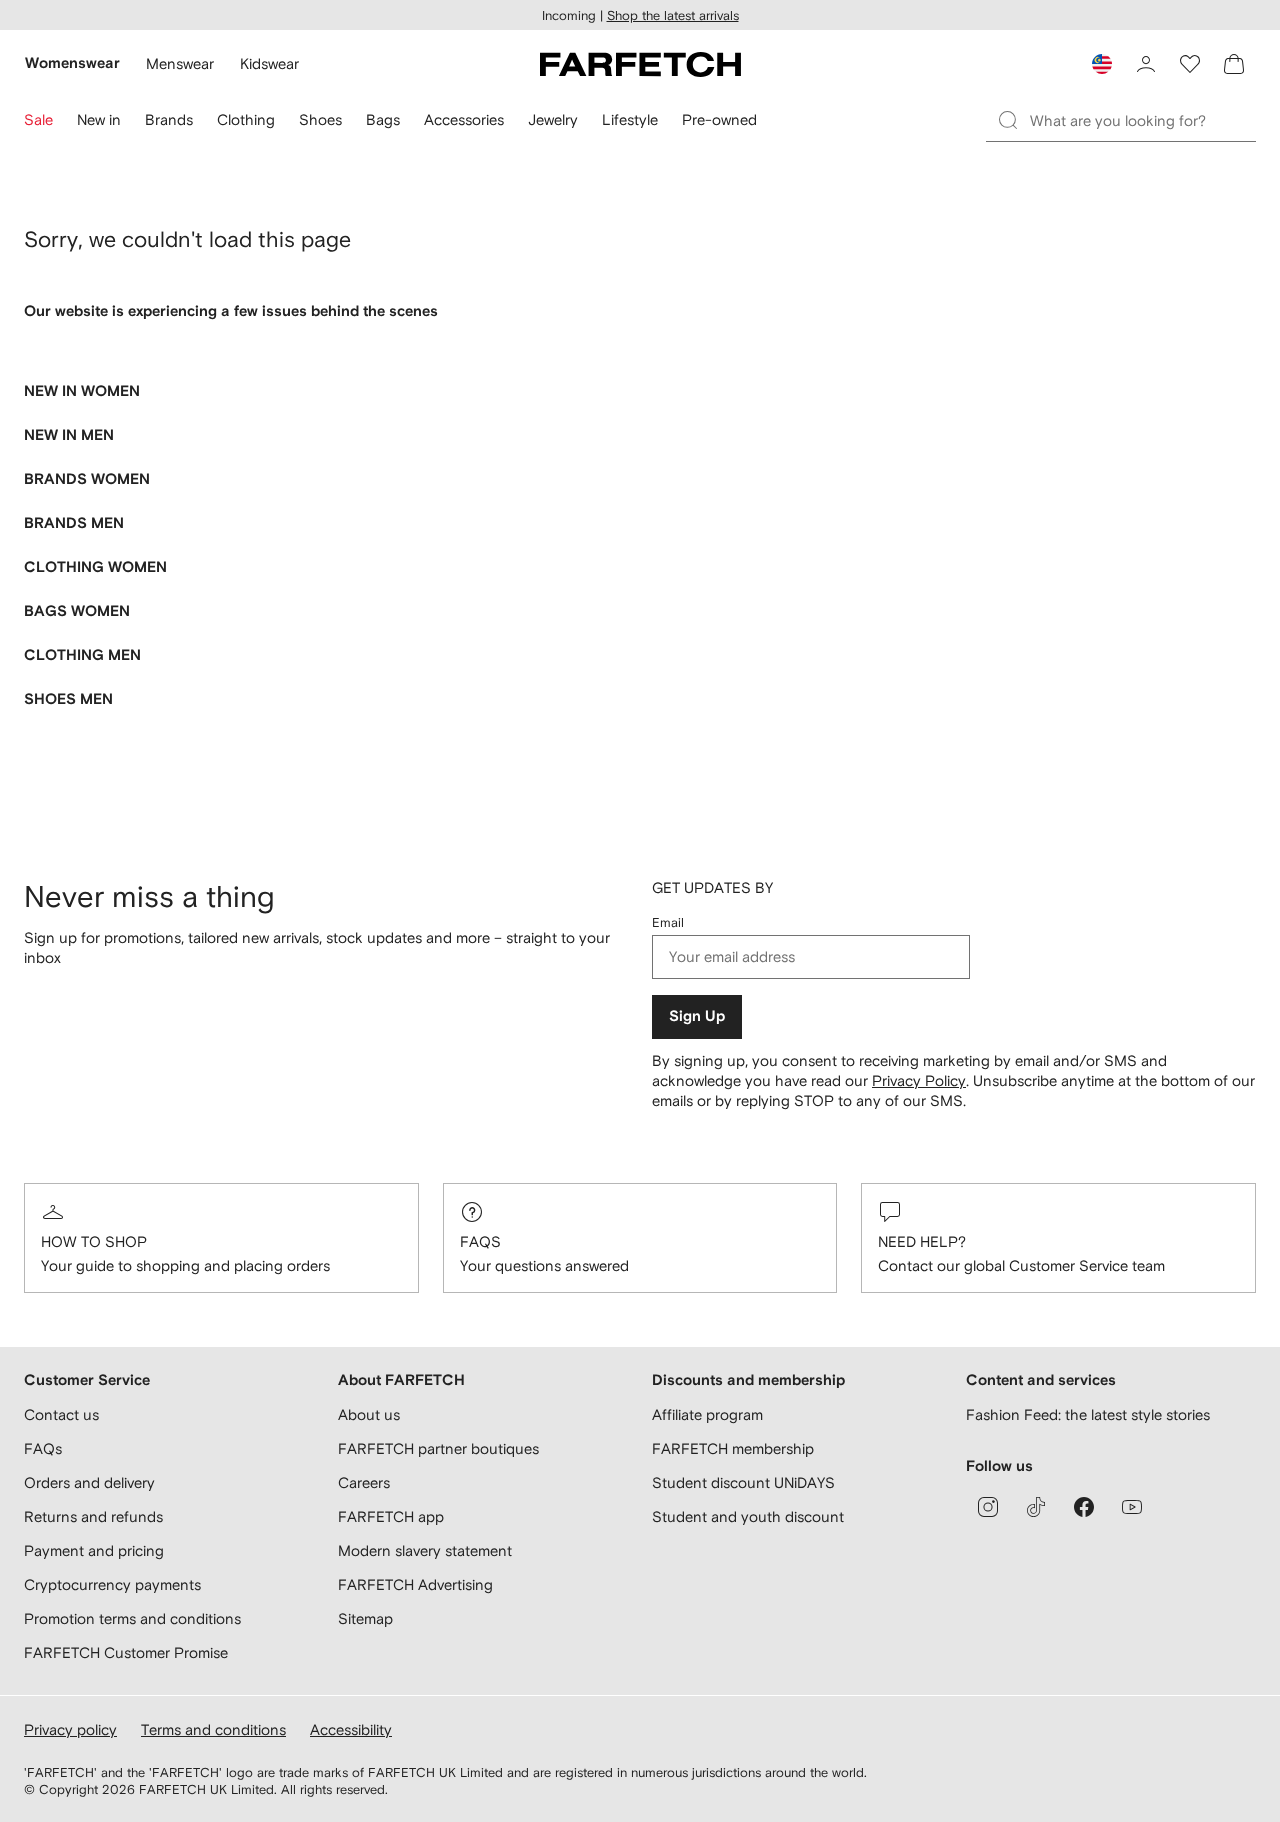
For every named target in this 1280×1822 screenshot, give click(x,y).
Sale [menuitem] (38, 119)
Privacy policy (70, 1729)
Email (668, 922)
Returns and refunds (93, 1516)
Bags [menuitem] (383, 119)
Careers (364, 1482)
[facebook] (1084, 1507)
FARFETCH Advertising (415, 1584)
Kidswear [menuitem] (269, 63)
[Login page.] (1146, 64)
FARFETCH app (391, 1516)
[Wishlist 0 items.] (1190, 64)
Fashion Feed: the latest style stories (1088, 1414)
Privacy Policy (919, 1080)
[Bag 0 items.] (1234, 64)
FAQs (480, 1241)
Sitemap (365, 1618)
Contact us (61, 1414)
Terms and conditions (213, 1729)
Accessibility (351, 1729)
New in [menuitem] (99, 119)
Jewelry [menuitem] (553, 119)
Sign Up (697, 1016)
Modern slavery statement (425, 1550)
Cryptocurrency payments (112, 1584)
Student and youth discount (748, 1516)
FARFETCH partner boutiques (438, 1448)
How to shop (94, 1241)
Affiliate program (707, 1414)
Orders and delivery (89, 1482)
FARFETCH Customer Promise (126, 1652)
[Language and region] (1102, 64)
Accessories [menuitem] (464, 119)
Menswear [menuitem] (180, 63)
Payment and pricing (94, 1550)
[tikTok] (1036, 1507)
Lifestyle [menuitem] (630, 119)
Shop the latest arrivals (673, 15)
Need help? (922, 1241)
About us (369, 1414)
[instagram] (988, 1507)
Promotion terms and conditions (132, 1618)
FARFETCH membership (733, 1448)
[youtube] (1132, 1507)
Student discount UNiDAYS (743, 1482)
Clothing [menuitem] (246, 119)
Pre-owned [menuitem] (719, 119)
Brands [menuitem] (169, 119)
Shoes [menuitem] (320, 119)
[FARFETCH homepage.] (640, 64)
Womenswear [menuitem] (72, 63)
